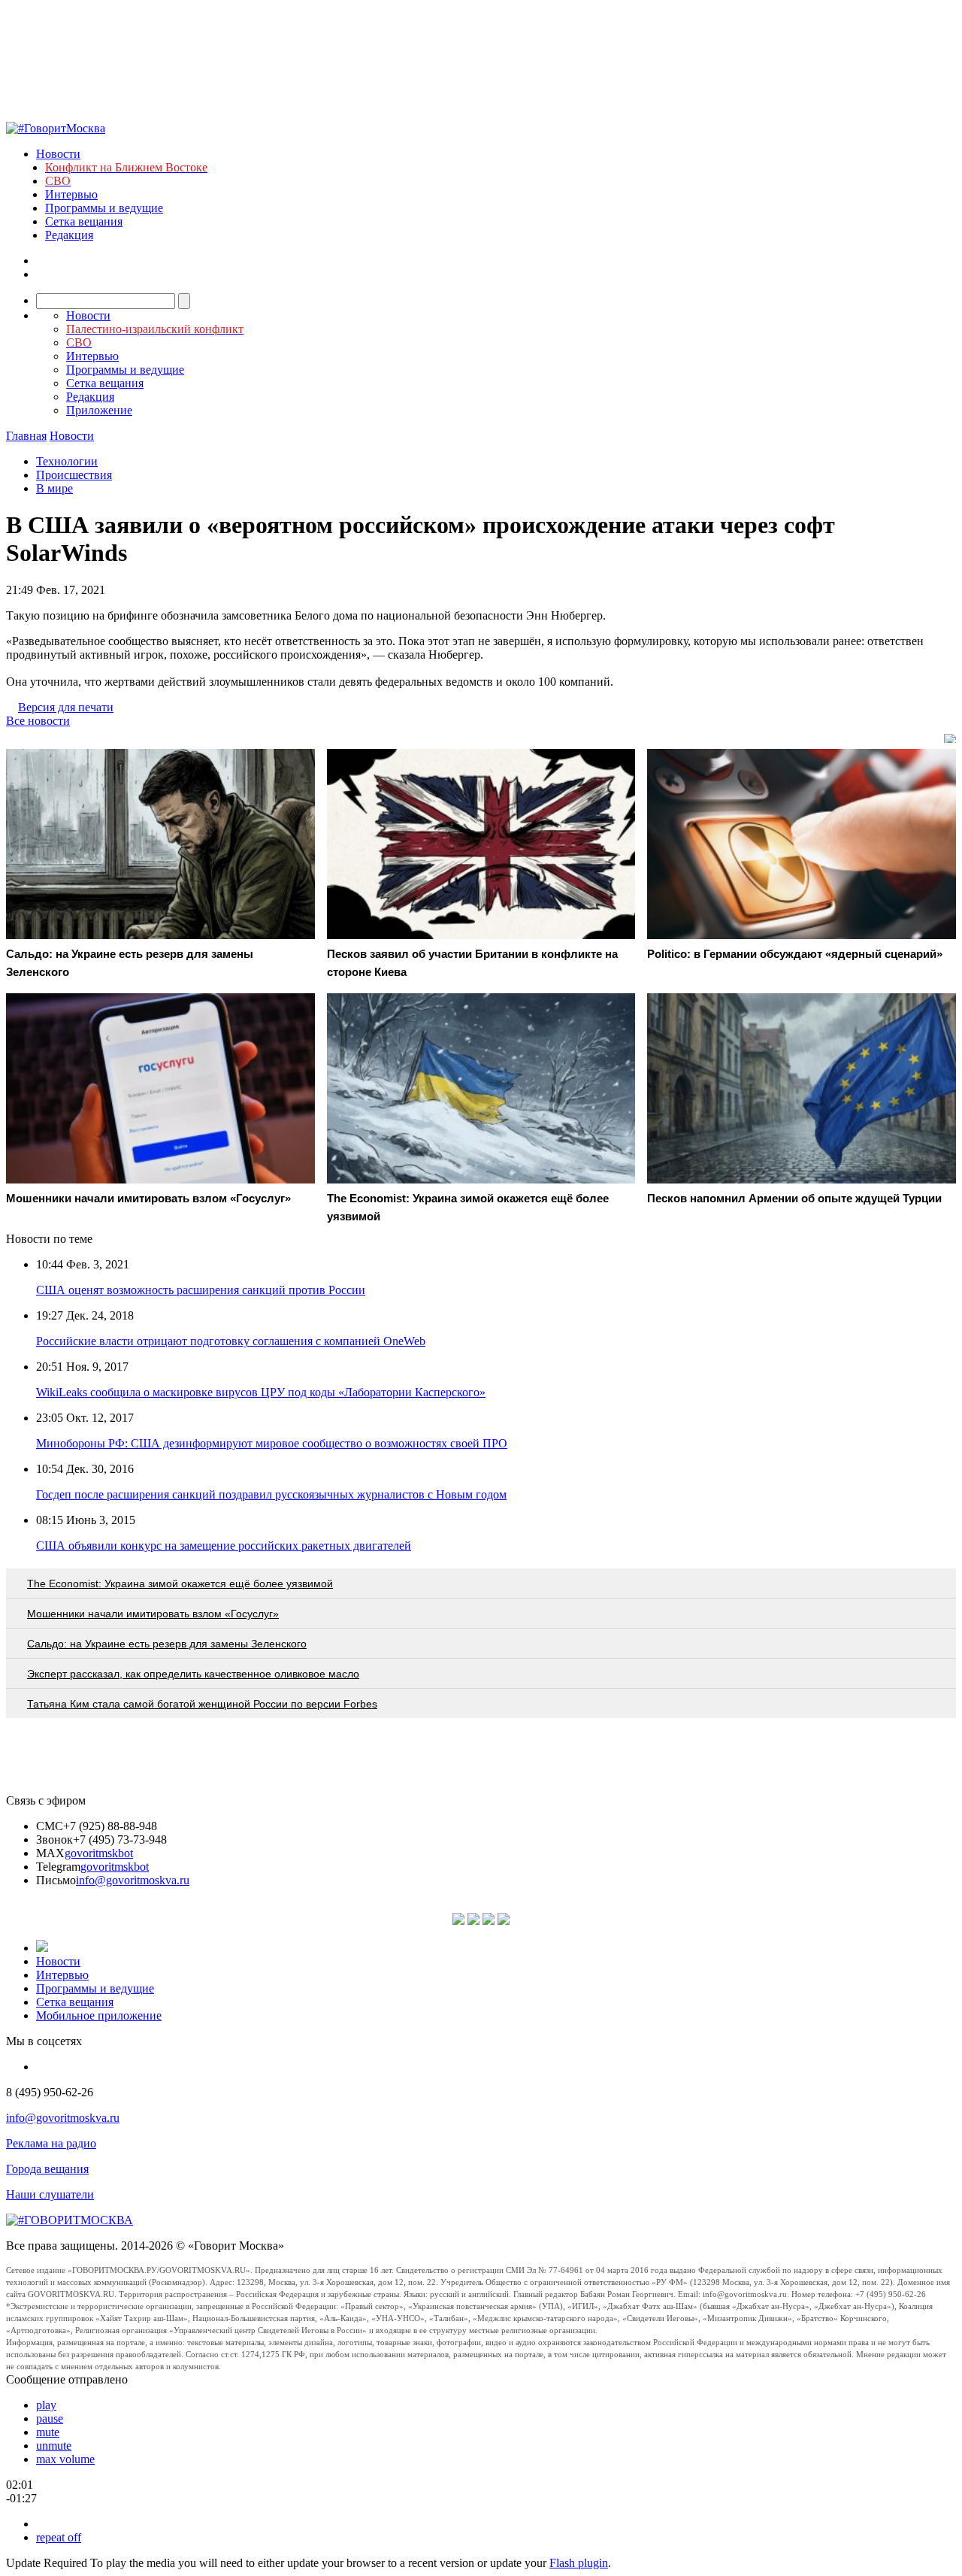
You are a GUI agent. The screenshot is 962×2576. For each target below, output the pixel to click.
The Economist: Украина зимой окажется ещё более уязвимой (180, 1583)
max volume (65, 2459)
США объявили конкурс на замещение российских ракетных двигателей (224, 1546)
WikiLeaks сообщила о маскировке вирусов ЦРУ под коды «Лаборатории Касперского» (261, 1392)
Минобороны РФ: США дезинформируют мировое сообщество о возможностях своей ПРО (272, 1443)
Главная (26, 436)
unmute (54, 2446)
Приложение (99, 410)
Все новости (38, 721)
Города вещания (47, 2169)
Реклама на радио (51, 2143)
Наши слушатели (50, 2194)
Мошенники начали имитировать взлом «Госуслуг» (153, 1614)
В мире (54, 488)
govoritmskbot (99, 1853)
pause (50, 2418)
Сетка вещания (84, 221)
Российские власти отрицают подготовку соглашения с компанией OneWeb (231, 1341)
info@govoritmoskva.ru (133, 1880)
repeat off (59, 2537)
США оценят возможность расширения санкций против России (201, 1290)
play (46, 2405)
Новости (58, 154)
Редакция (69, 235)
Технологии (67, 461)
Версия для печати (66, 707)
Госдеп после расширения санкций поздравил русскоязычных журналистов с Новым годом (271, 1494)
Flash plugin (579, 2563)
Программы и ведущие (104, 208)
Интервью (71, 194)
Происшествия (74, 475)
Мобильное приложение (99, 2015)
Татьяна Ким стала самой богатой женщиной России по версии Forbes (202, 1704)
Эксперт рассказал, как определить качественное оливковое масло (193, 1674)
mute (48, 2432)
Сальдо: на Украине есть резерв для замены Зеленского (167, 1644)
